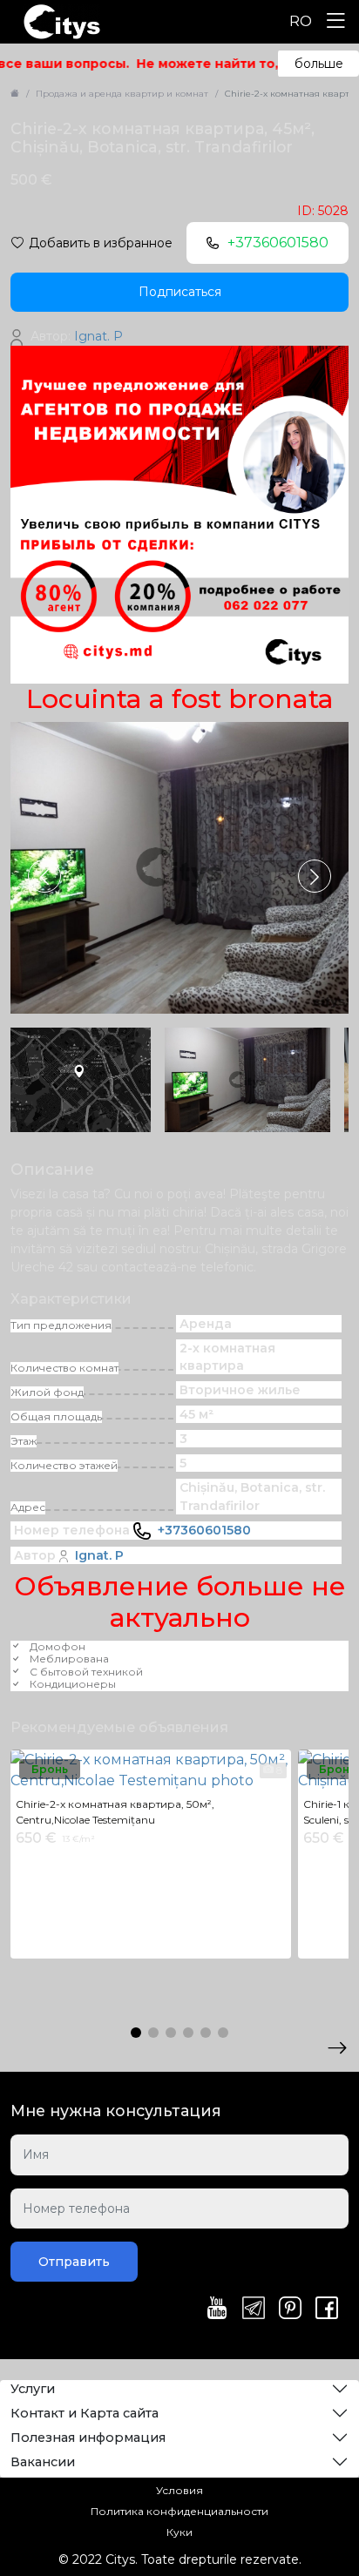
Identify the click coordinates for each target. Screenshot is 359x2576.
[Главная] (15, 94)
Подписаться (180, 292)
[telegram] (254, 2310)
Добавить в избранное (101, 243)
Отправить (74, 2262)
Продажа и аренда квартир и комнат (122, 94)
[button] (315, 876)
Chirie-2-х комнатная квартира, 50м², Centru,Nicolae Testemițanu (115, 1812)
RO (301, 21)
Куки (179, 2532)
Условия (179, 2490)
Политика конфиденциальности (179, 2511)
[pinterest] (290, 2310)
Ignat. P (99, 1555)
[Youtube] (217, 2310)
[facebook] (327, 2310)
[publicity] (179, 514)
